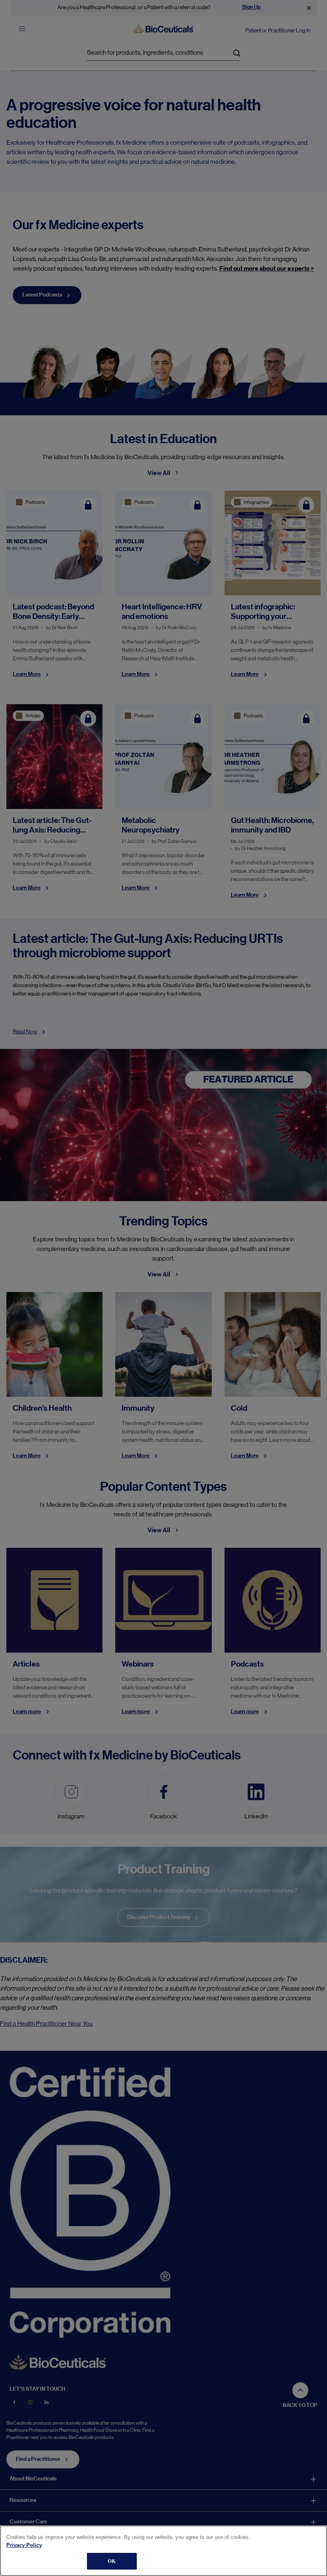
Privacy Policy (24, 2545)
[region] (163, 2551)
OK (112, 2561)
